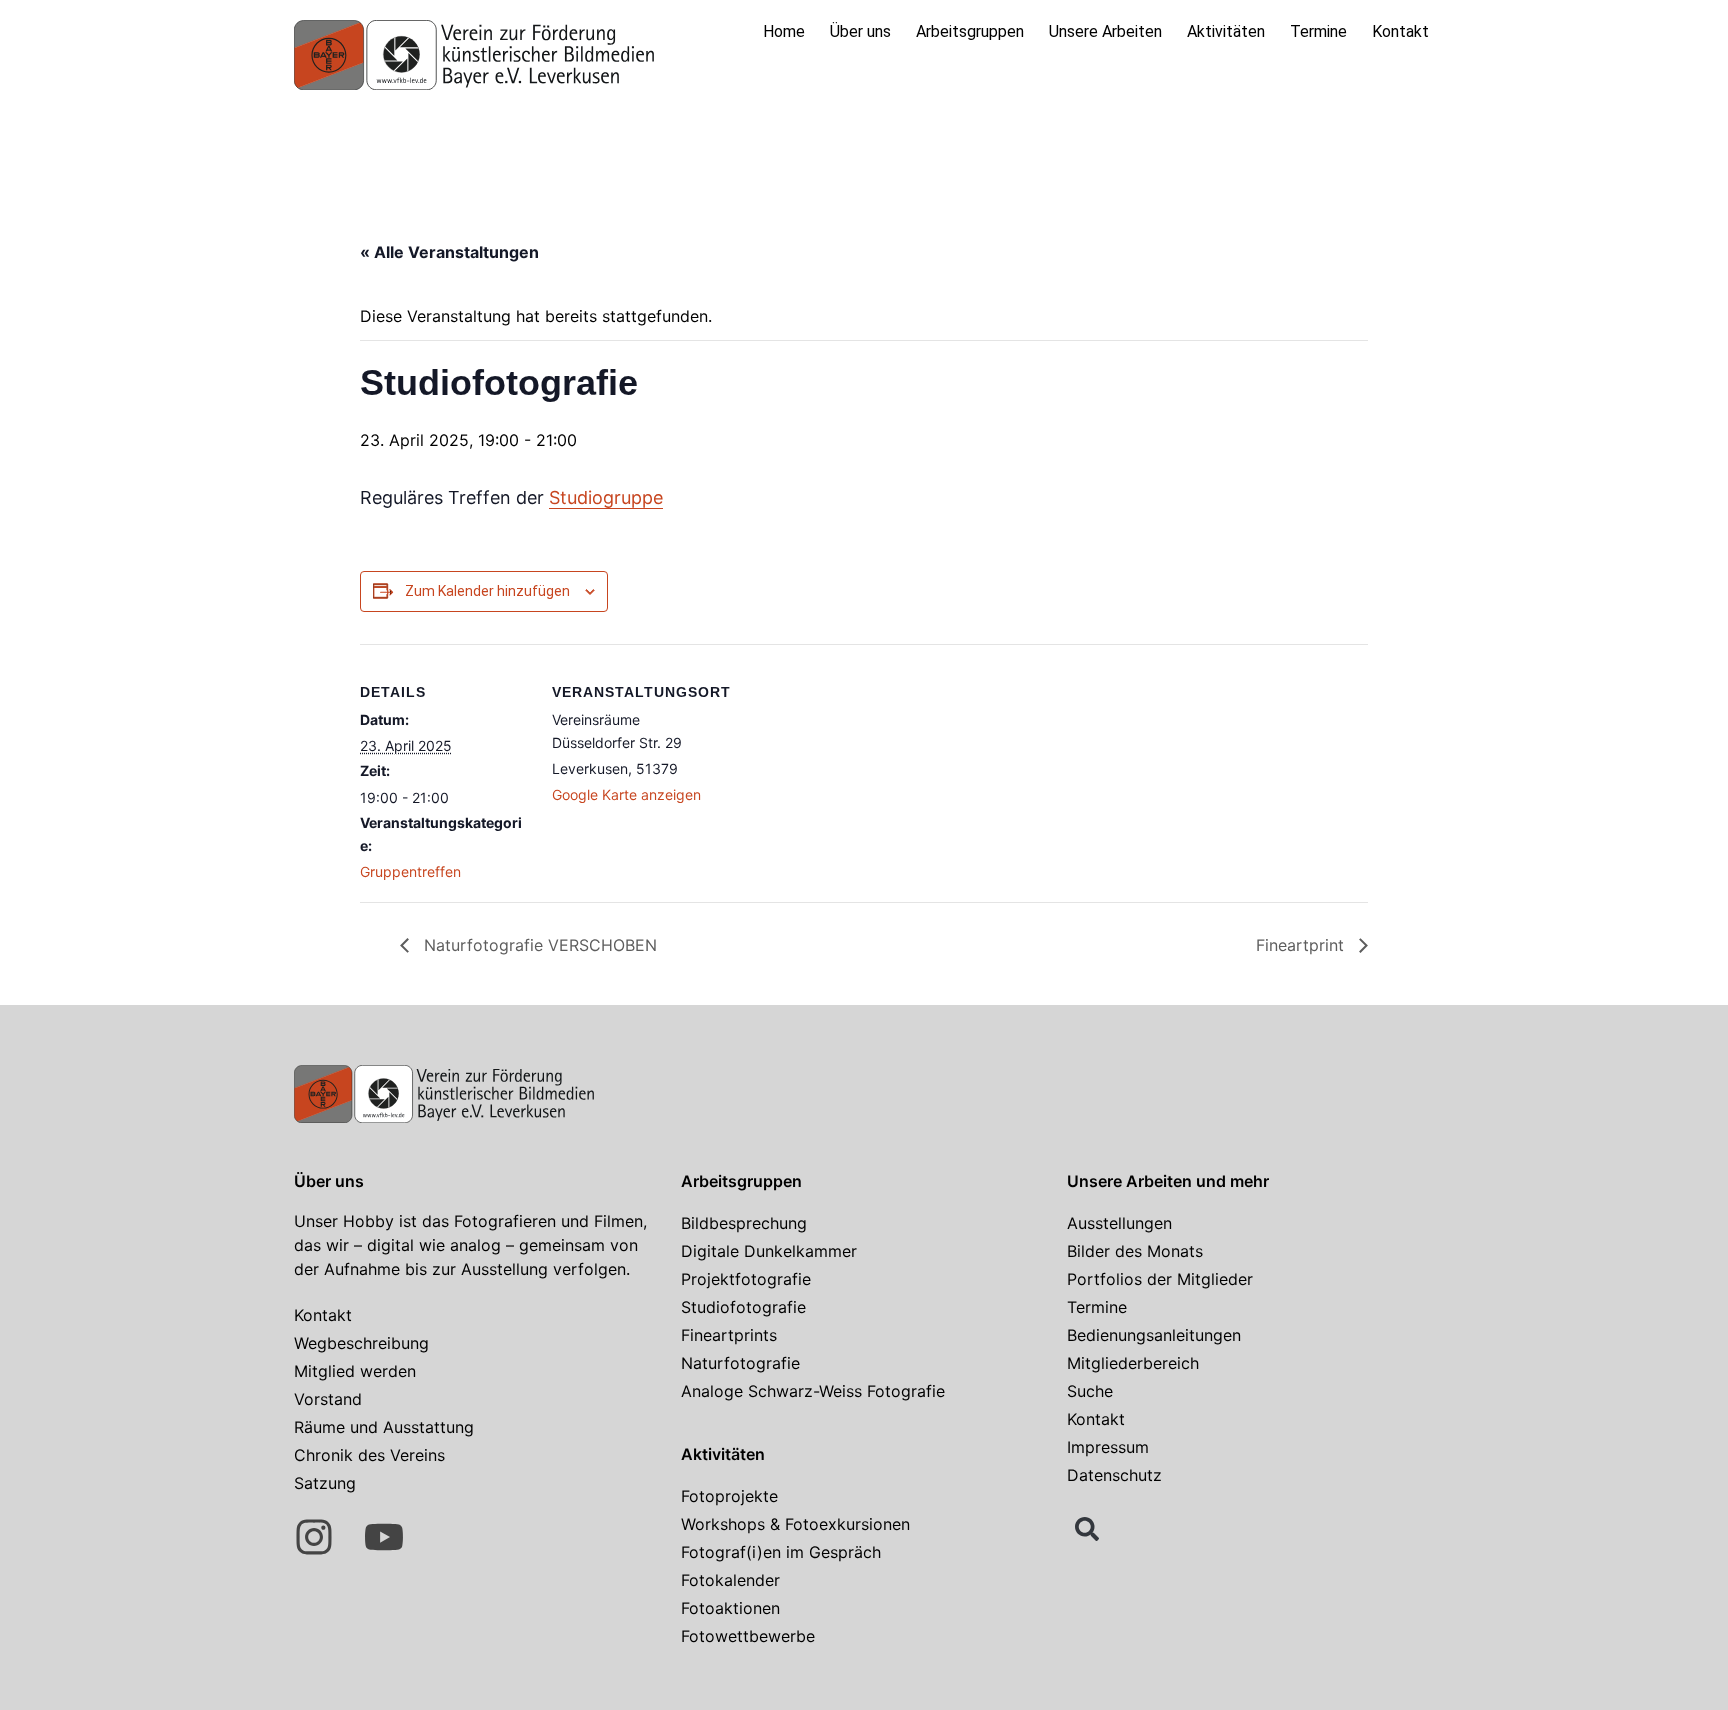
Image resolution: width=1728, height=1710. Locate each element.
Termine (1318, 31)
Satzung (325, 1483)
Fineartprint (1302, 945)
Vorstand (328, 1399)
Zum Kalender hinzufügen (487, 591)
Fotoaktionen (730, 1608)
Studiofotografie (743, 1307)
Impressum (1108, 1447)
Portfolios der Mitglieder (1160, 1279)
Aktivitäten (1226, 31)
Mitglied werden (355, 1371)
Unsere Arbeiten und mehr (1168, 1181)
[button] (1087, 1529)
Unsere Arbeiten (1105, 31)
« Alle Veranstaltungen (449, 252)
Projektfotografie (746, 1279)
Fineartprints (729, 1335)
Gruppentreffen (410, 871)
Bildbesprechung (744, 1223)
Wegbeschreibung (361, 1343)
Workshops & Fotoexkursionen (795, 1524)
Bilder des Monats (1135, 1251)
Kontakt (1400, 31)
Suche (1090, 1391)
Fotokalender (730, 1580)
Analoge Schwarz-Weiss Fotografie (813, 1391)
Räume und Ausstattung (384, 1427)
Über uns (860, 31)
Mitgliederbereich (1133, 1363)
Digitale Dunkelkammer (769, 1251)
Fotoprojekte (729, 1496)
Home (784, 31)
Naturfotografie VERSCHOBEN (538, 945)
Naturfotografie (740, 1363)
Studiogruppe (606, 497)
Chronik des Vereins (369, 1455)
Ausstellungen (1119, 1223)
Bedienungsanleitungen (1154, 1335)
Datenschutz (1114, 1475)
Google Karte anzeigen (626, 794)
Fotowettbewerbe (748, 1636)
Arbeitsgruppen (970, 31)
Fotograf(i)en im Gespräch (781, 1552)
